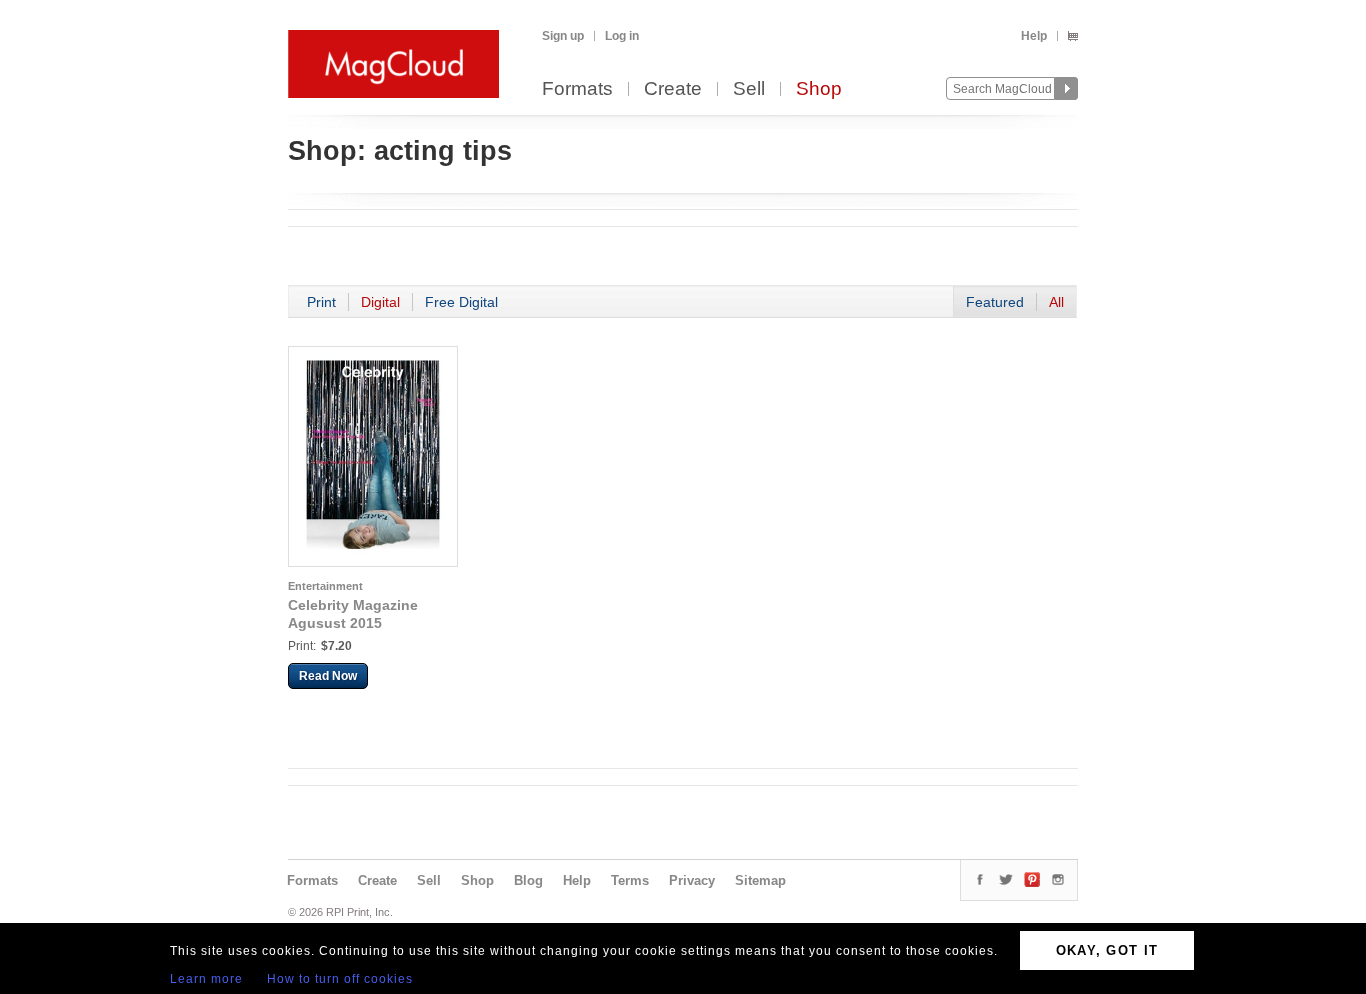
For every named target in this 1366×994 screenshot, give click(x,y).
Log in (622, 36)
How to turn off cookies (340, 979)
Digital (380, 302)
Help (1034, 36)
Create (673, 89)
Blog (528, 880)
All (1056, 302)
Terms (630, 880)
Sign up (563, 36)
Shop (819, 89)
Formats (577, 89)
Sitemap (760, 880)
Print (321, 302)
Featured (995, 302)
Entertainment (325, 586)
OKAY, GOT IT (1107, 950)
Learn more (206, 979)
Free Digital (461, 302)
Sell (749, 89)
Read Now (328, 676)
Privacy (692, 880)
